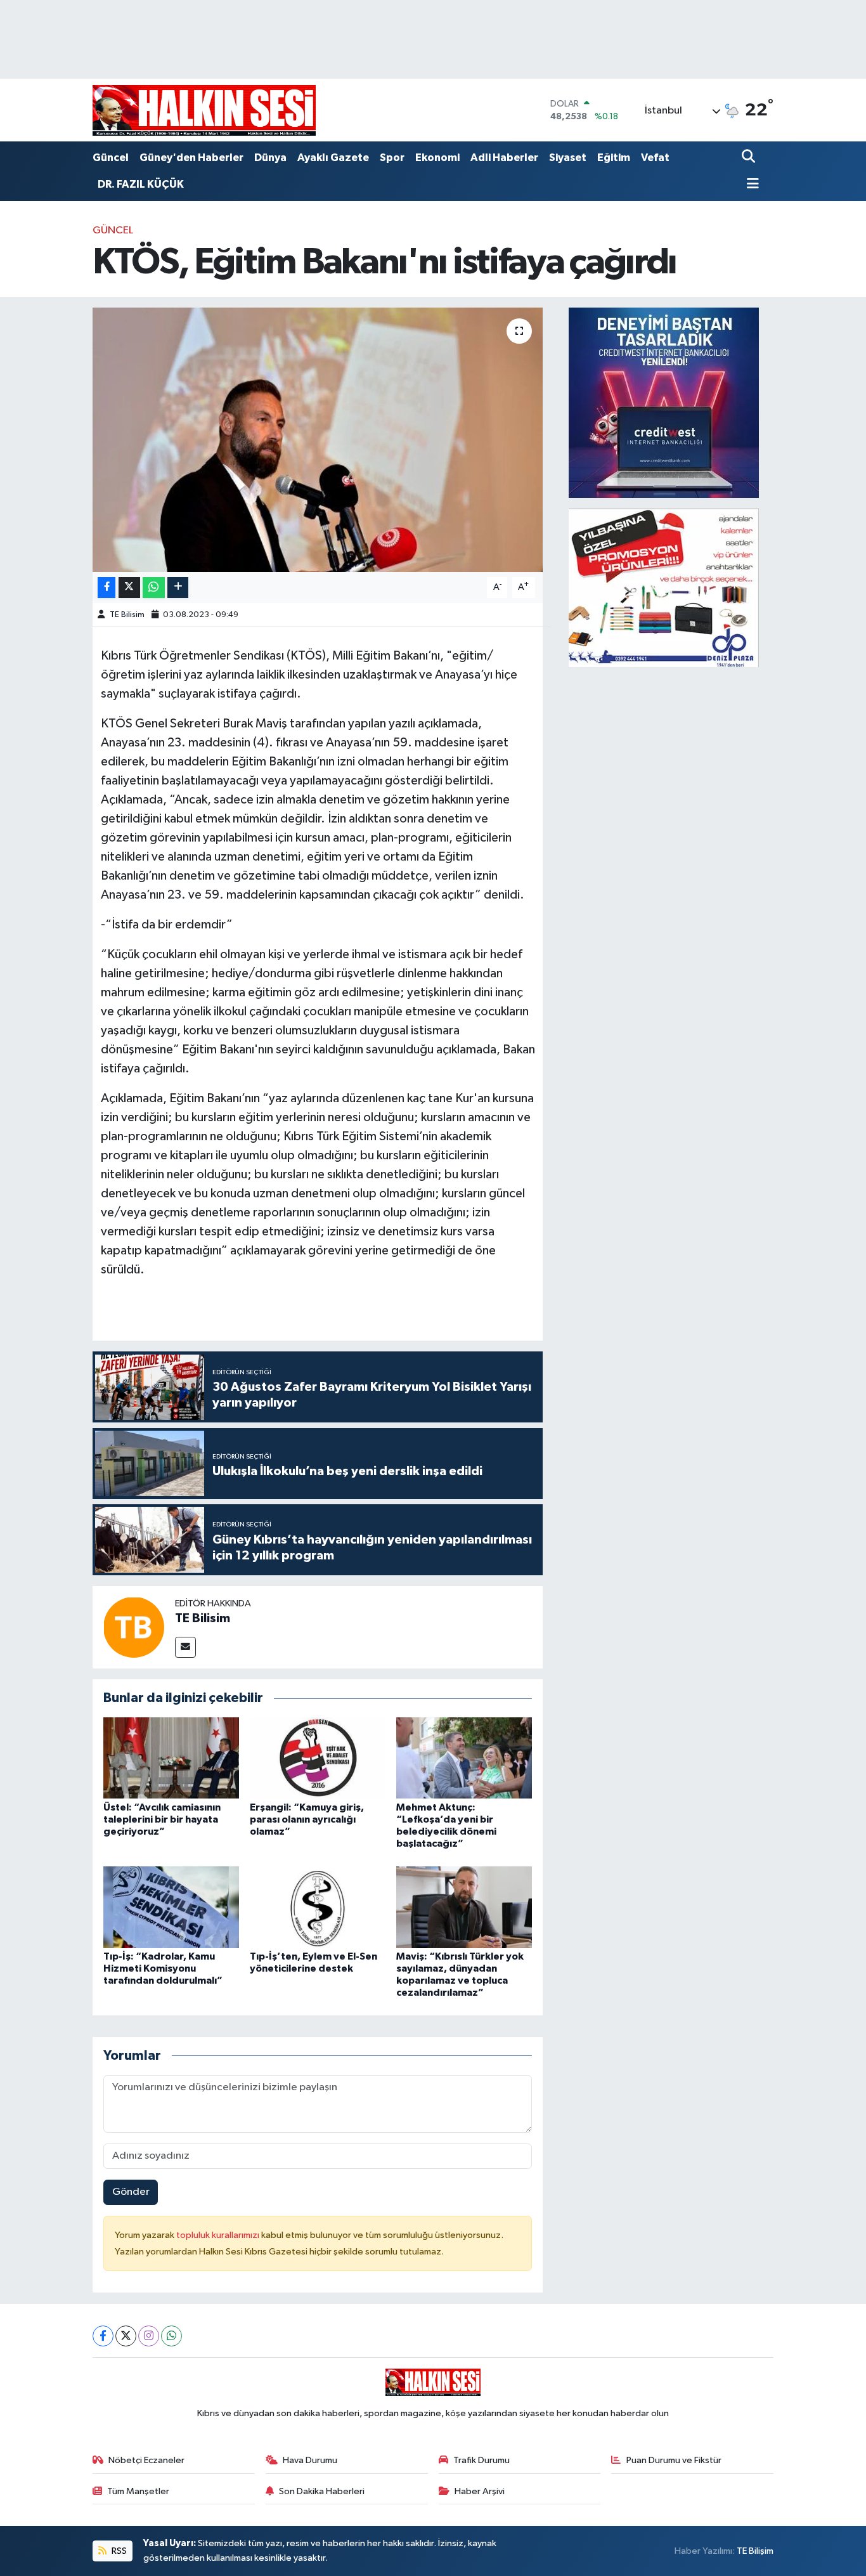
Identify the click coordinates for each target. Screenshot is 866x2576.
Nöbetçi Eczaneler (146, 2460)
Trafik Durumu (481, 2460)
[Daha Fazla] (178, 588)
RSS (118, 2551)
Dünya (270, 158)
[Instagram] (149, 2336)
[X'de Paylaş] (129, 588)
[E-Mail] (185, 1647)
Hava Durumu (310, 2460)
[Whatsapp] (171, 2336)
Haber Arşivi (480, 2491)
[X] (126, 2336)
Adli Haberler (504, 158)
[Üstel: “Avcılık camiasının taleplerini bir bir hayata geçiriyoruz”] (171, 1758)
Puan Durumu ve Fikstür (674, 2460)
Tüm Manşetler (138, 2491)
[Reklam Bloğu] (664, 402)
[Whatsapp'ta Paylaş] (154, 588)
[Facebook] (103, 2336)
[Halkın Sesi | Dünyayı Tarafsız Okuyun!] (204, 110)
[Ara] (750, 158)
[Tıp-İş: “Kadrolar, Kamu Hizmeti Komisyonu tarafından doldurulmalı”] (171, 1907)
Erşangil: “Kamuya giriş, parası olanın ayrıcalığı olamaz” (307, 1819)
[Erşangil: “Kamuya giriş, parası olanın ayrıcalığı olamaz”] (318, 1758)
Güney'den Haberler (191, 158)
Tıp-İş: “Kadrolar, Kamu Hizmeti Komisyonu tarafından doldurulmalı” (163, 1968)
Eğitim (614, 158)
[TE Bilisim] (134, 1627)
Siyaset (568, 158)
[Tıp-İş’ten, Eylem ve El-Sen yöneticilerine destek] (318, 1907)
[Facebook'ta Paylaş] (107, 588)
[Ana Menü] (751, 185)
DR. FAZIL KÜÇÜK (141, 184)
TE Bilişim (755, 2551)
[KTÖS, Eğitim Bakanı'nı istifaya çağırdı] (318, 439)
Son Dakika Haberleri (322, 2491)
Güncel (111, 158)
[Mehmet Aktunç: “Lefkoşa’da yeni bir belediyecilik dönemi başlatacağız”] (464, 1758)
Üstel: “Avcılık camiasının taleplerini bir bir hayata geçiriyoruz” (162, 1819)
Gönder (131, 2192)
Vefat (655, 158)
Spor (392, 158)
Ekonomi (437, 158)
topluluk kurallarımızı (219, 2235)
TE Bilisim (127, 615)
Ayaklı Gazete (333, 158)
